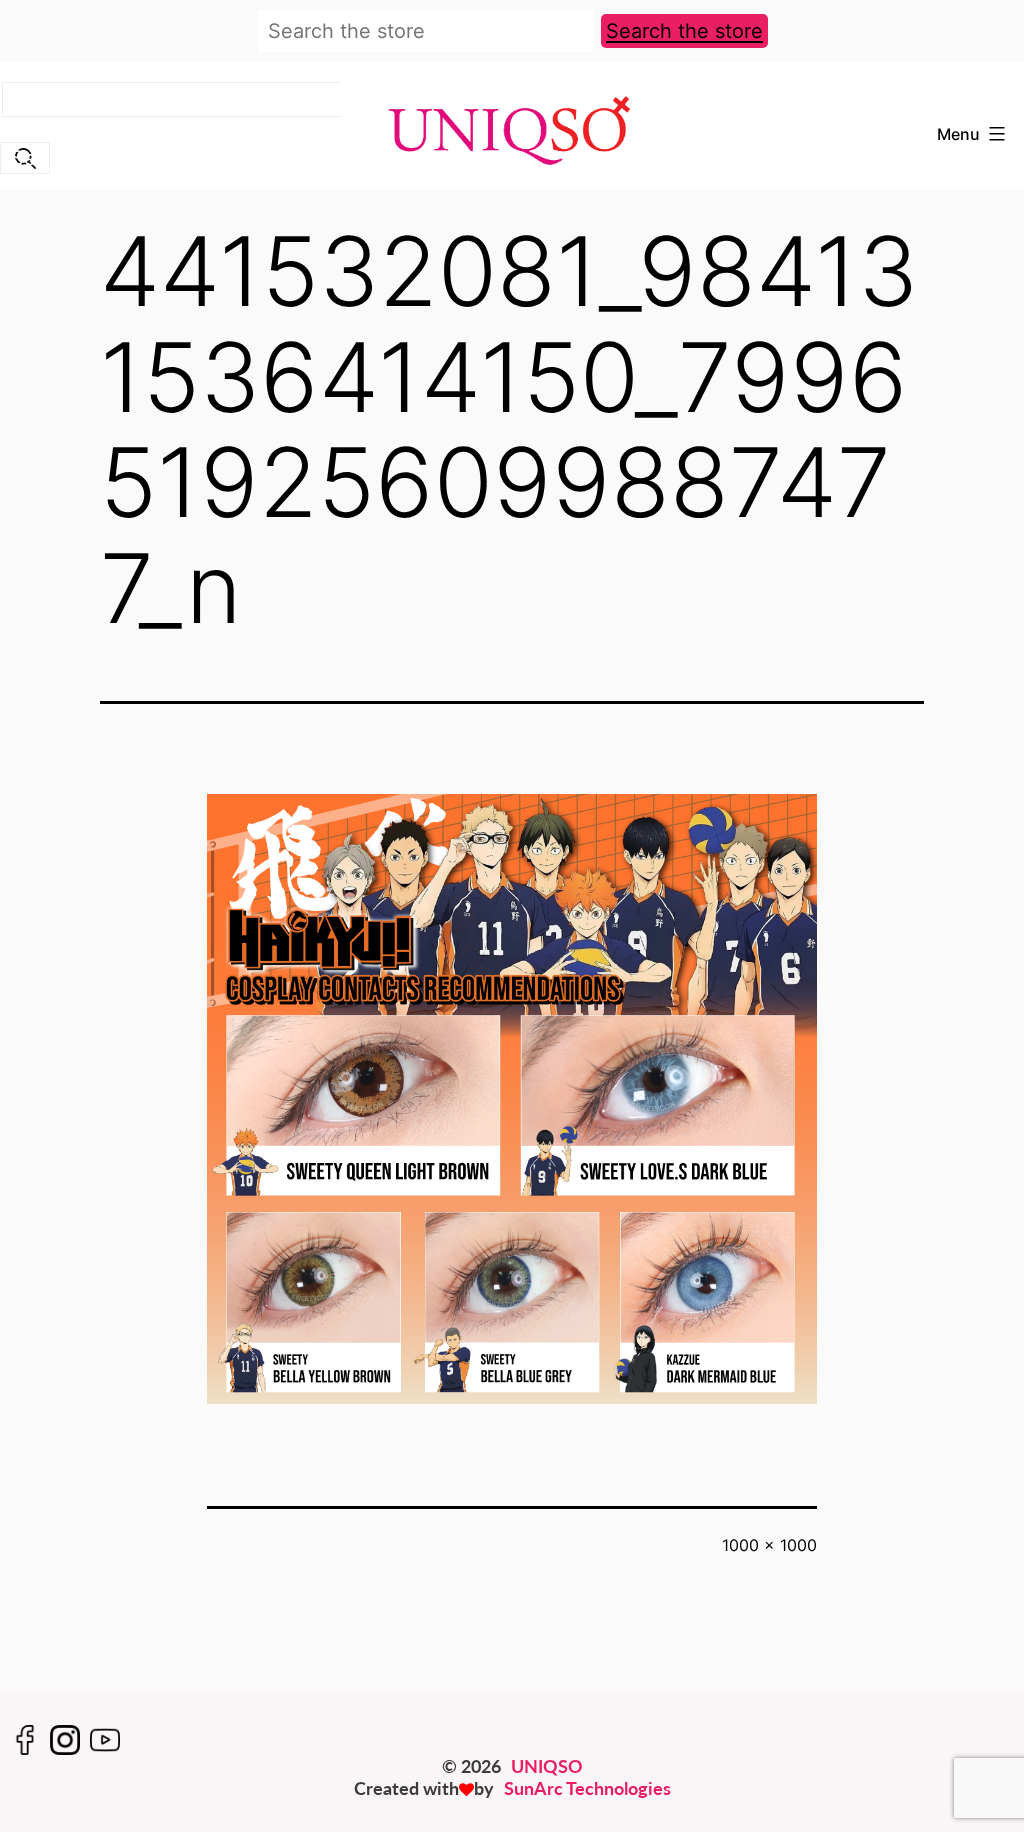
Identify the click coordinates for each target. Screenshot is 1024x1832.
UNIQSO (547, 1766)
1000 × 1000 (769, 1545)
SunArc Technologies (587, 1788)
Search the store (684, 31)
